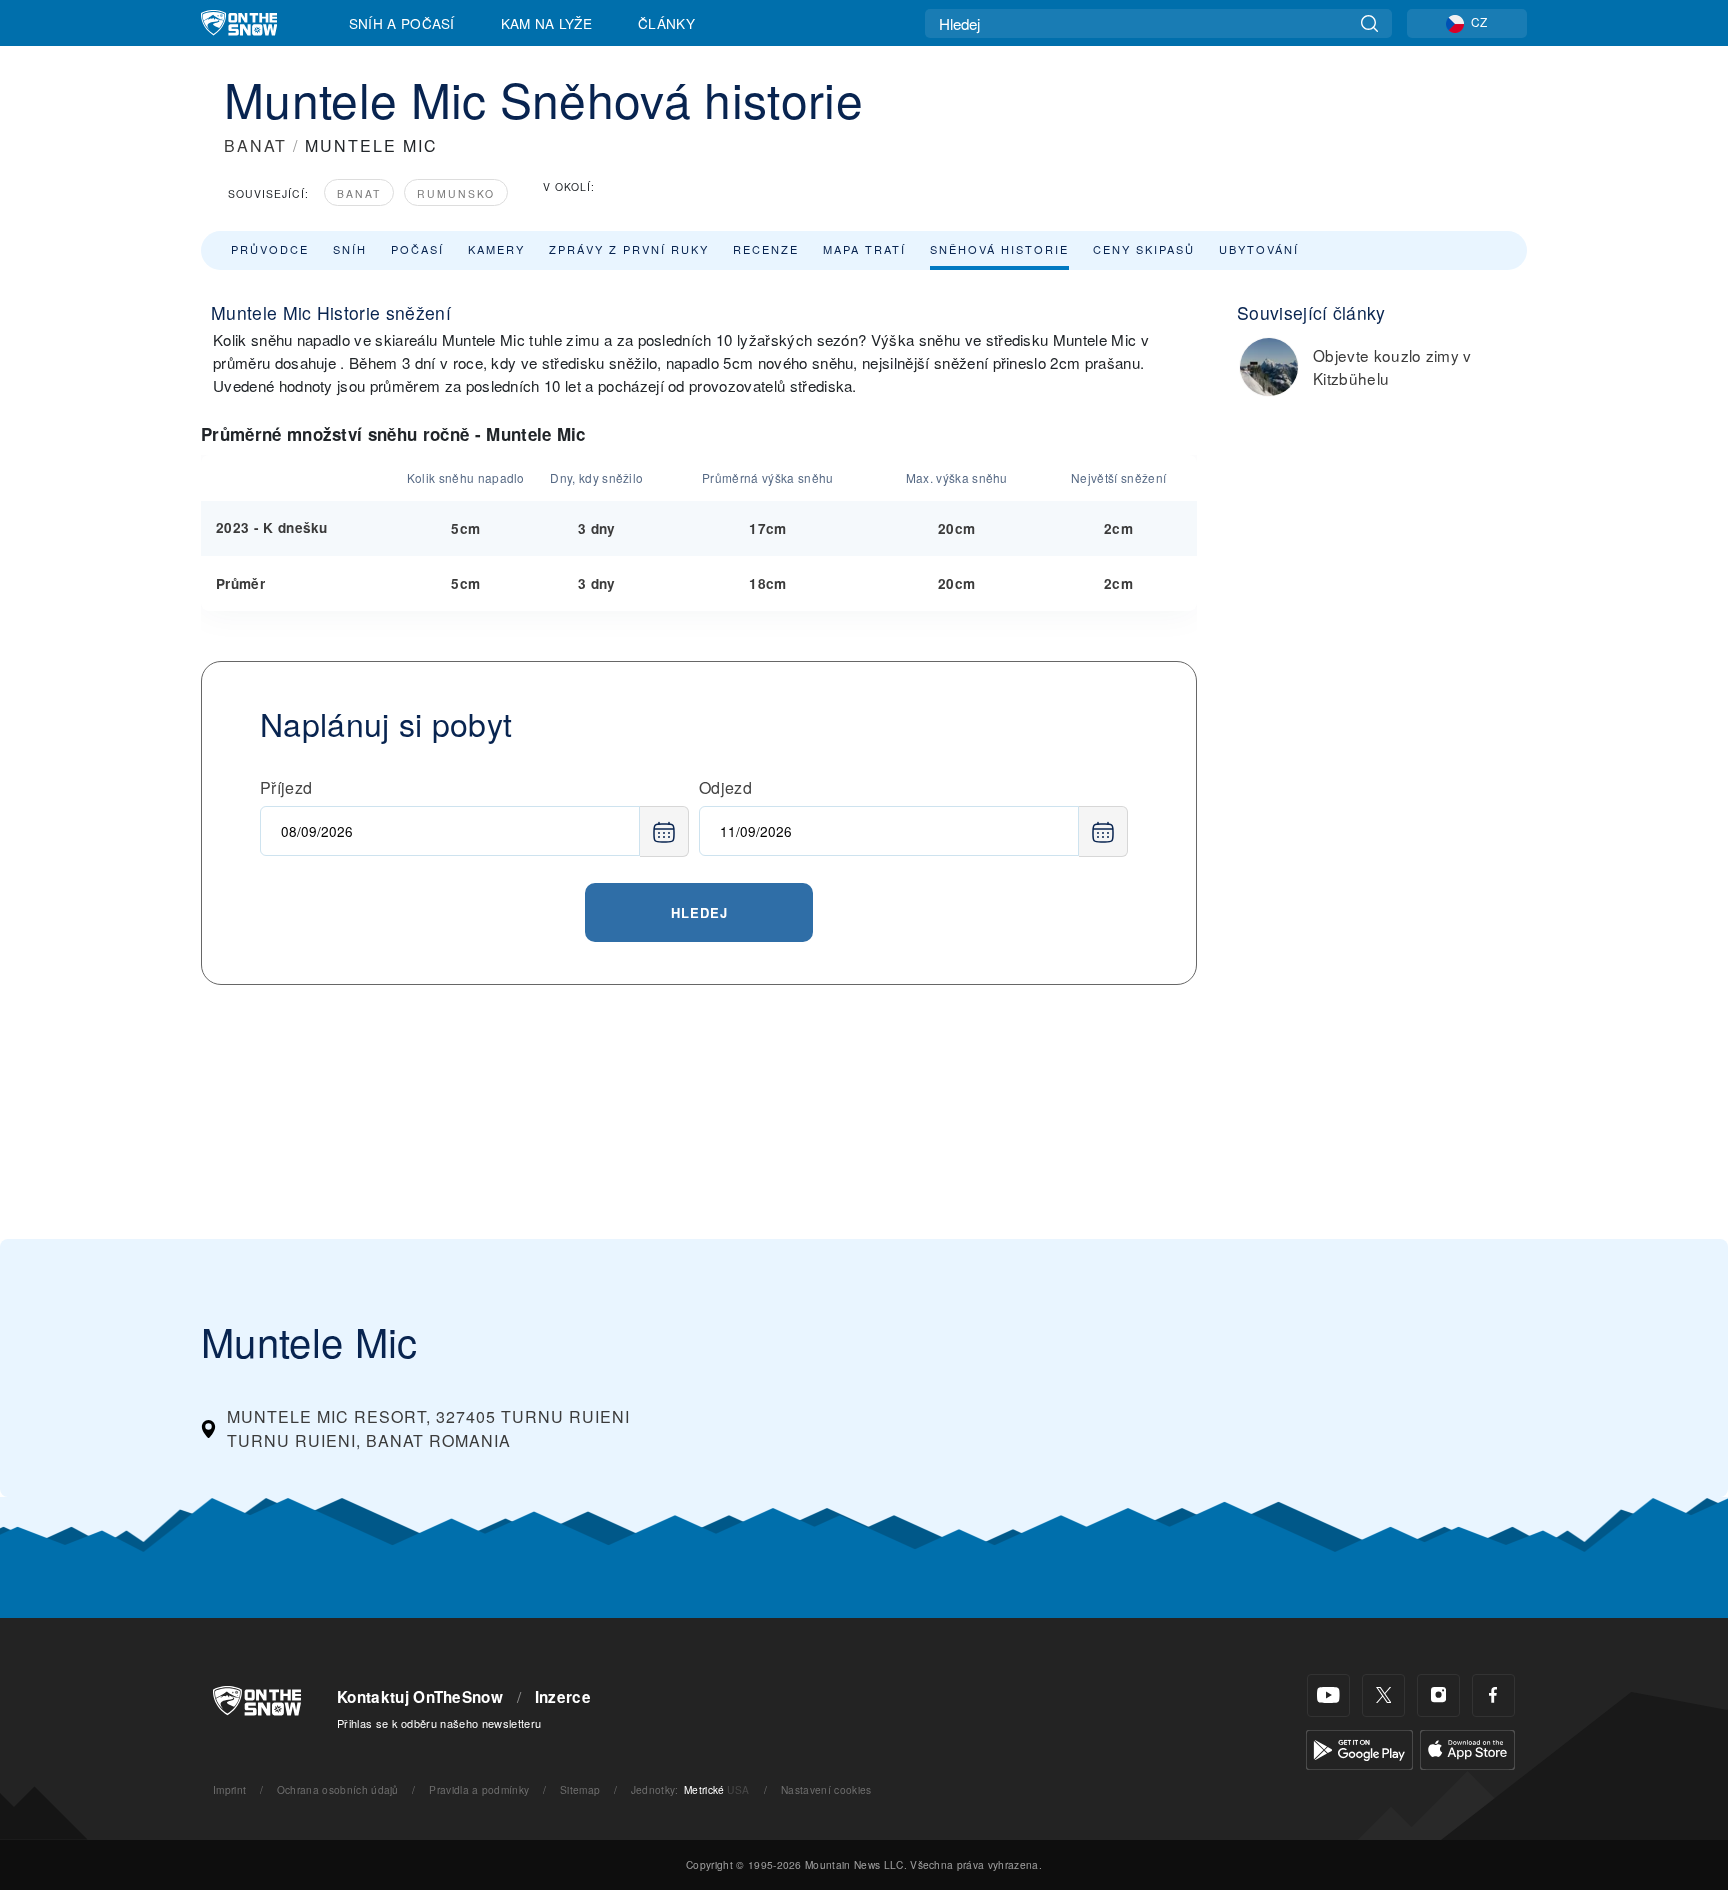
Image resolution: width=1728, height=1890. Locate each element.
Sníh (350, 249)
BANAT (255, 145)
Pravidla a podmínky (479, 1789)
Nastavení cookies (826, 1789)
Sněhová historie (999, 249)
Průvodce (270, 249)
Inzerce (563, 1697)
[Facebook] (1493, 1695)
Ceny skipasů (1144, 249)
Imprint (229, 1789)
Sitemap (580, 1789)
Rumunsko (456, 193)
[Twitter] (1383, 1695)
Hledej (699, 912)
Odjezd (725, 787)
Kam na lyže (547, 23)
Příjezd (286, 787)
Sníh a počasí (402, 23)
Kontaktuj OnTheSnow (420, 1697)
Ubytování (1259, 249)
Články (666, 23)
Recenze (766, 249)
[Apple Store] (1467, 1747)
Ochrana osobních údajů (338, 1789)
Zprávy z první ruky (629, 249)
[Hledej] (1369, 23)
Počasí (417, 249)
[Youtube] (1328, 1695)
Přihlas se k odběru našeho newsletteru (439, 1723)
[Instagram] (1438, 1695)
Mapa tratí (864, 249)
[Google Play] (1359, 1747)
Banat (359, 193)
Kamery (496, 249)
